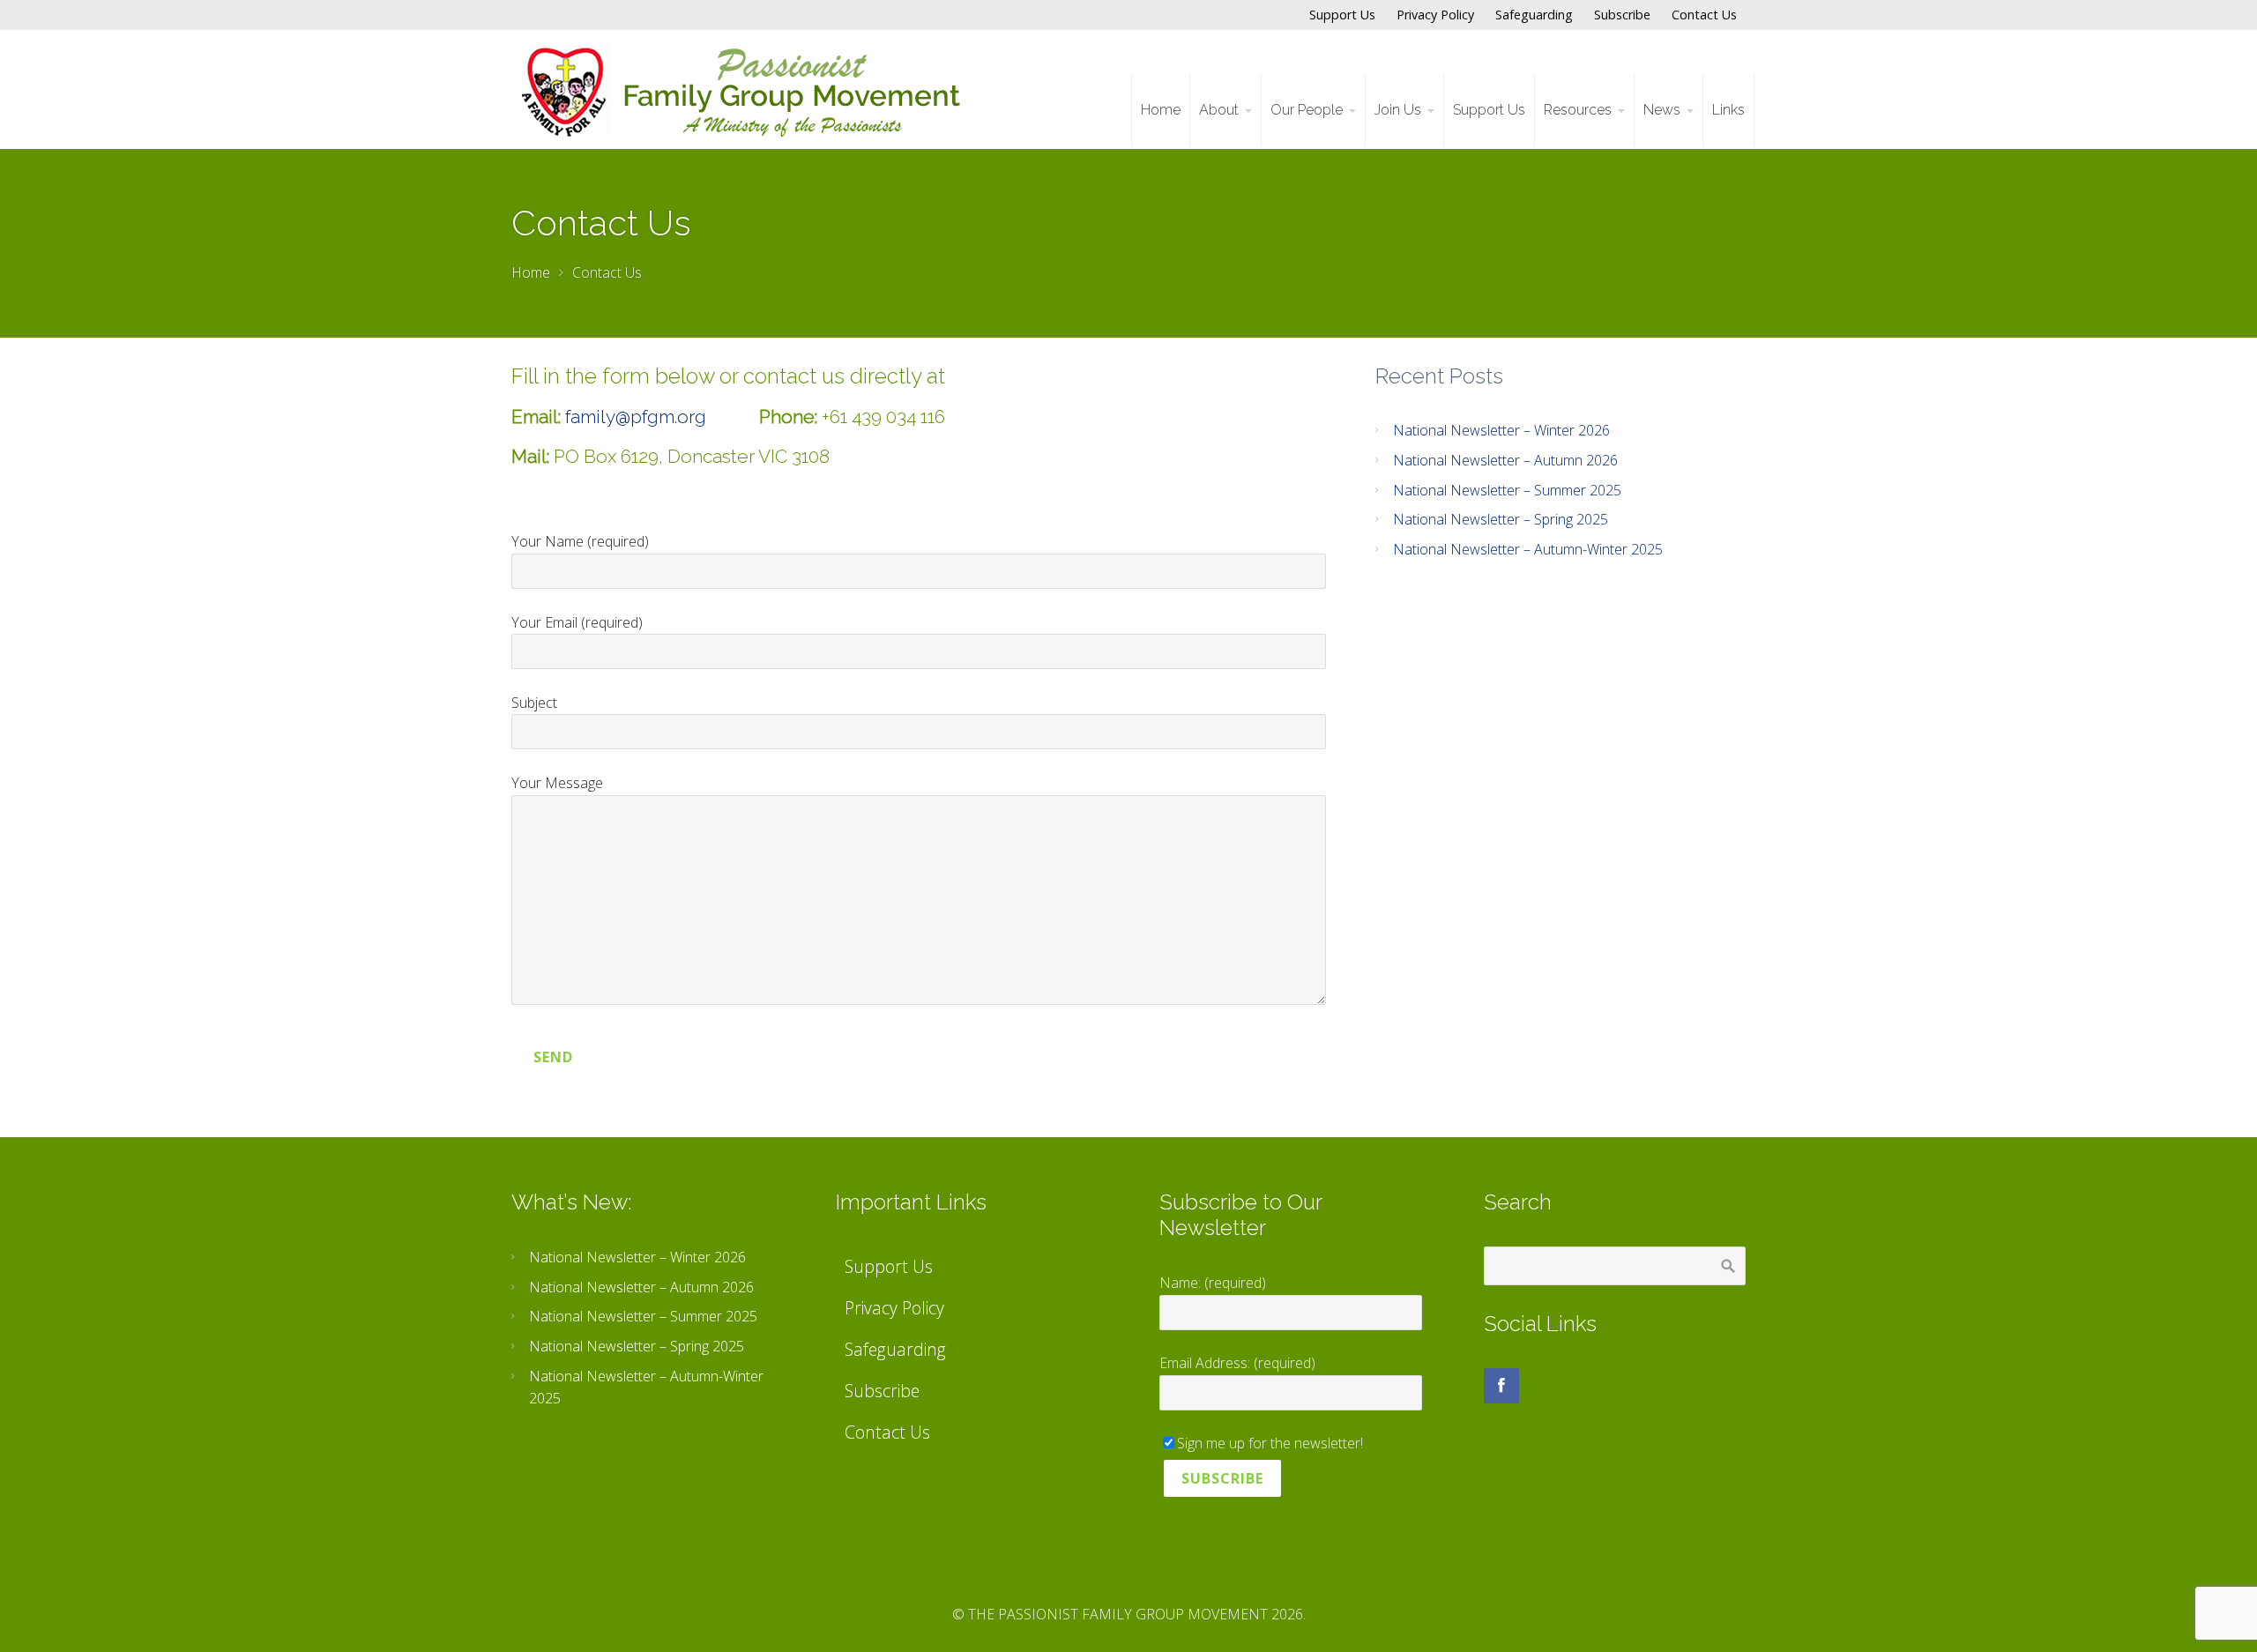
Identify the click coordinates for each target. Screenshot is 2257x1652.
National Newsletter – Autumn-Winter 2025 (1528, 549)
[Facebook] (1501, 1386)
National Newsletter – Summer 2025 (1507, 490)
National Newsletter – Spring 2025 (1501, 519)
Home (531, 272)
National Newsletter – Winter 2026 (1501, 430)
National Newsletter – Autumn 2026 (1505, 460)
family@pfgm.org (636, 417)
